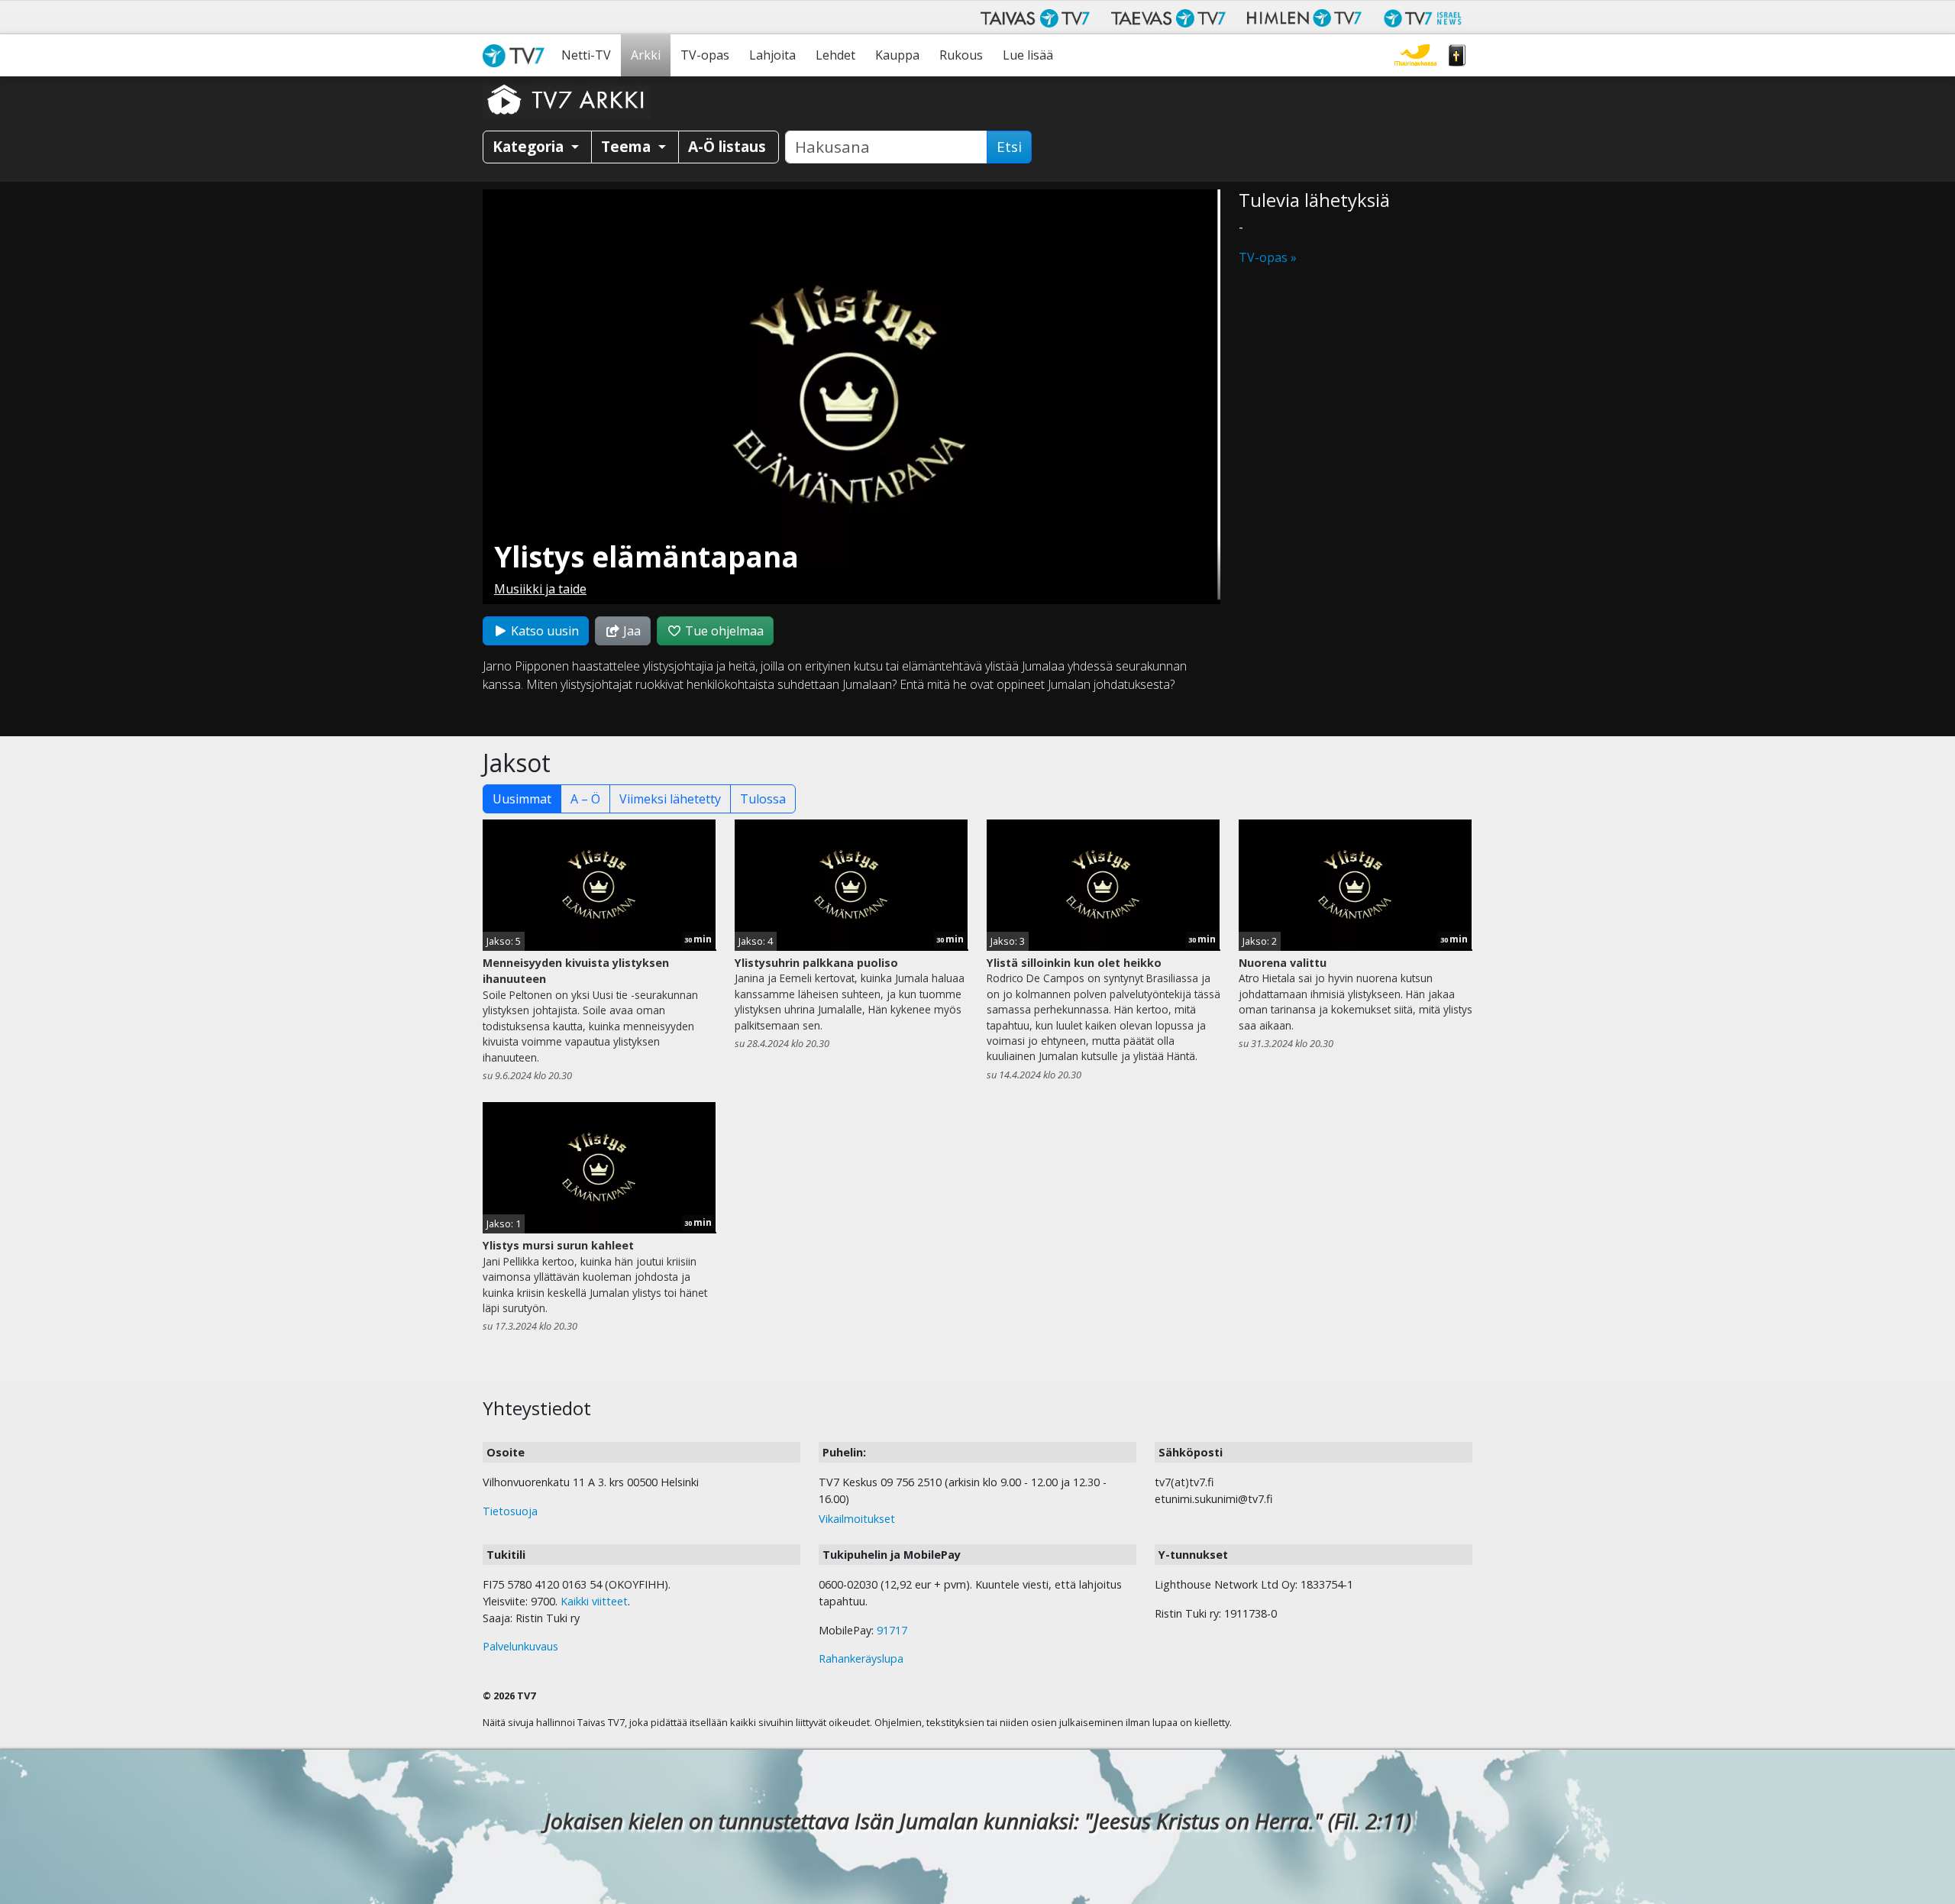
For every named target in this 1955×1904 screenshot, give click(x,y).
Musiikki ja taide (540, 589)
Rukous (961, 55)
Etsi (1009, 147)
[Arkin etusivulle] (567, 99)
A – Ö (585, 799)
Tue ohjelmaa (723, 631)
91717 (892, 1630)
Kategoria (530, 146)
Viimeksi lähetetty (670, 799)
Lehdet (835, 55)
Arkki (646, 55)
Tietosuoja (510, 1511)
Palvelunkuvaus (520, 1646)
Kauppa (897, 55)
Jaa (630, 631)
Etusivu (517, 55)
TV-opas (705, 55)
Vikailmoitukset (857, 1519)
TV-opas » (1268, 257)
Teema (628, 146)
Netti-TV (586, 55)
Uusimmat (522, 799)
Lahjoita (772, 55)
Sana (1457, 55)
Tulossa (763, 799)
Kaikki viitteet (594, 1601)
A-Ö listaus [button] (727, 146)
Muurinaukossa (1415, 55)
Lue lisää (1028, 55)
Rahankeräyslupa (861, 1658)
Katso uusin (543, 631)
